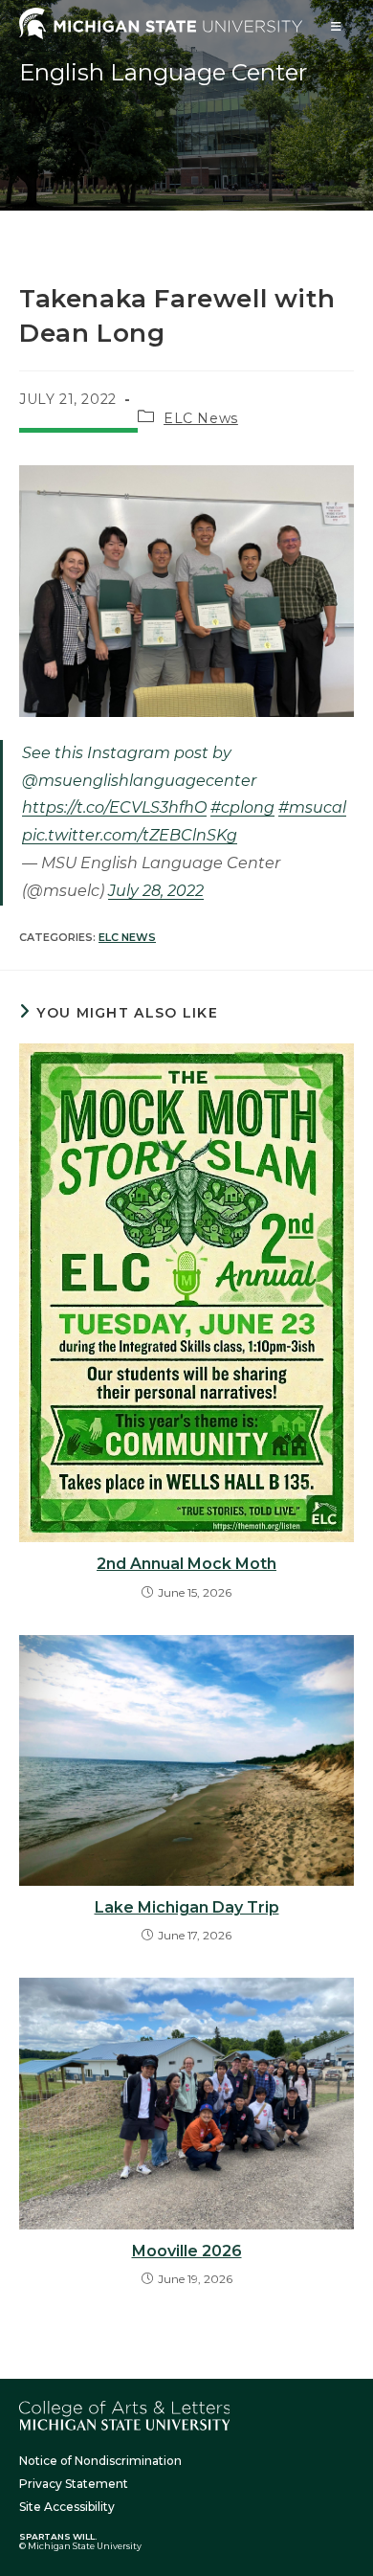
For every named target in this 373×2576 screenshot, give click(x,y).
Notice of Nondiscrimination (100, 2461)
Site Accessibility (67, 2507)
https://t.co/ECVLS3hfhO (114, 807)
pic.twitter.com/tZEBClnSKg (130, 835)
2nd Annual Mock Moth (186, 1564)
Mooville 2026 (187, 2251)
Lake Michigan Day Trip (187, 1907)
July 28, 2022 (156, 891)
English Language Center (163, 72)
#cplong (242, 807)
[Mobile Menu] (337, 26)
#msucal (312, 807)
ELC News (201, 418)
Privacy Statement (74, 2484)
